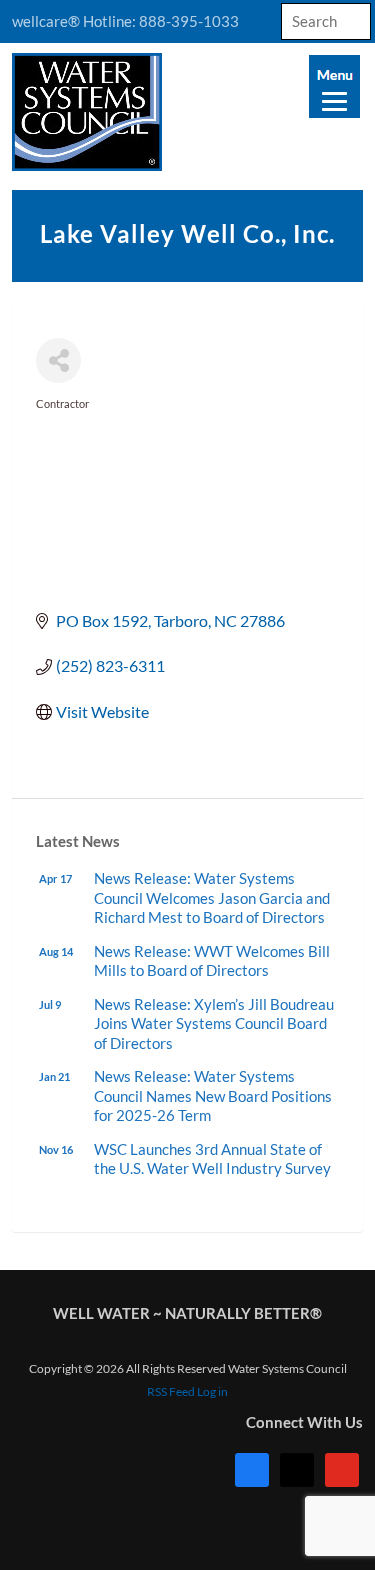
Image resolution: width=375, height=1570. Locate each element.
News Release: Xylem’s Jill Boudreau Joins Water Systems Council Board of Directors (214, 1023)
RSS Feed (171, 1391)
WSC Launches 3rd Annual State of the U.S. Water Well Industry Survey (212, 1159)
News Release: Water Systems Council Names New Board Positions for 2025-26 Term (213, 1095)
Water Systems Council (187, 112)
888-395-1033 (189, 21)
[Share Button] (58, 360)
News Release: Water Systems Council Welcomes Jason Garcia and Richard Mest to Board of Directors (212, 897)
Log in (212, 1391)
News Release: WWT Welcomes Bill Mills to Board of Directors (212, 961)
